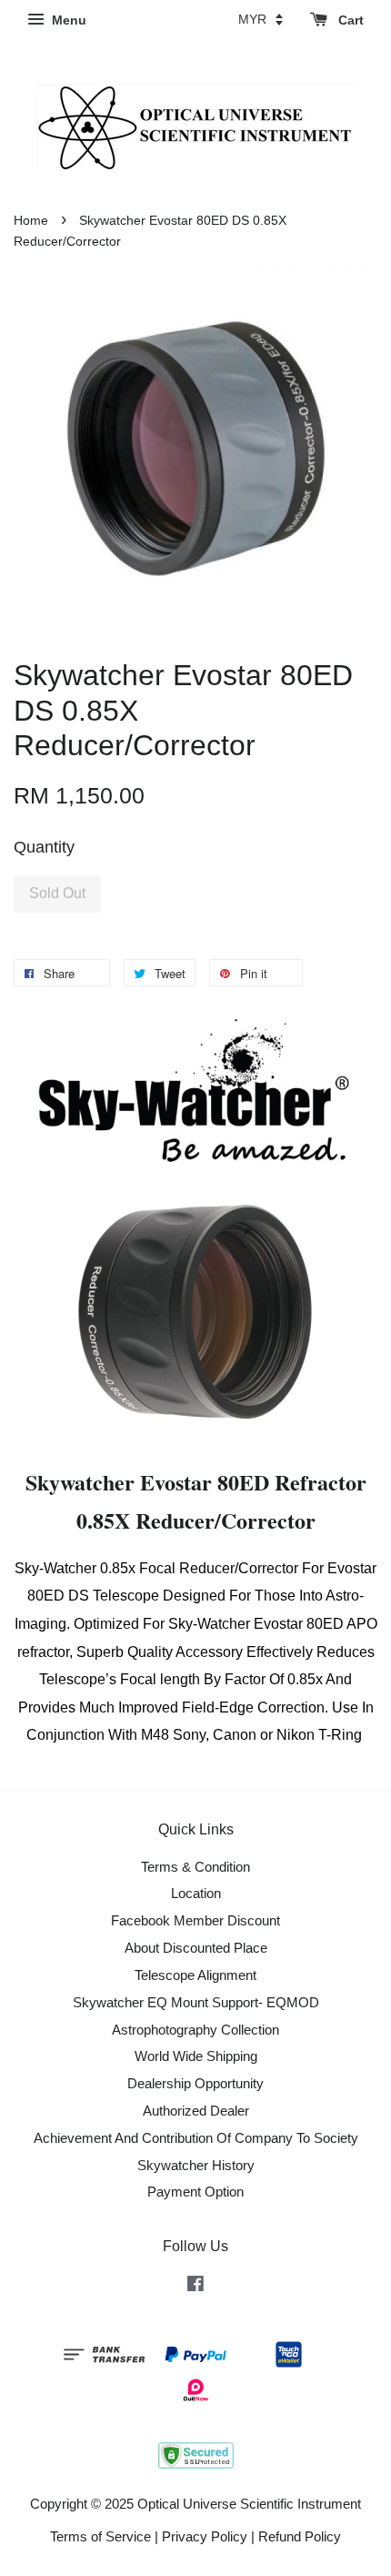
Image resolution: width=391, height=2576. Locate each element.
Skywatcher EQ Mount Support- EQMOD (196, 2002)
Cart (349, 20)
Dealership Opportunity (195, 2083)
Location (196, 1893)
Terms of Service (100, 2536)
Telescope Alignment (195, 1975)
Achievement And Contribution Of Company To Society (196, 2138)
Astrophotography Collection (195, 2030)
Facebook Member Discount (195, 1920)
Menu (67, 20)
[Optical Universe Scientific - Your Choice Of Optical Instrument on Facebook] (195, 2286)
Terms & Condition (195, 1867)
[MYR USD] (261, 19)
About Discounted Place (196, 1948)
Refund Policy (300, 2536)
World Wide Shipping (196, 2056)
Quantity (44, 847)
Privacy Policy (205, 2536)
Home (31, 221)
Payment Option (195, 2192)
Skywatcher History (196, 2165)
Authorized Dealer (196, 2111)
